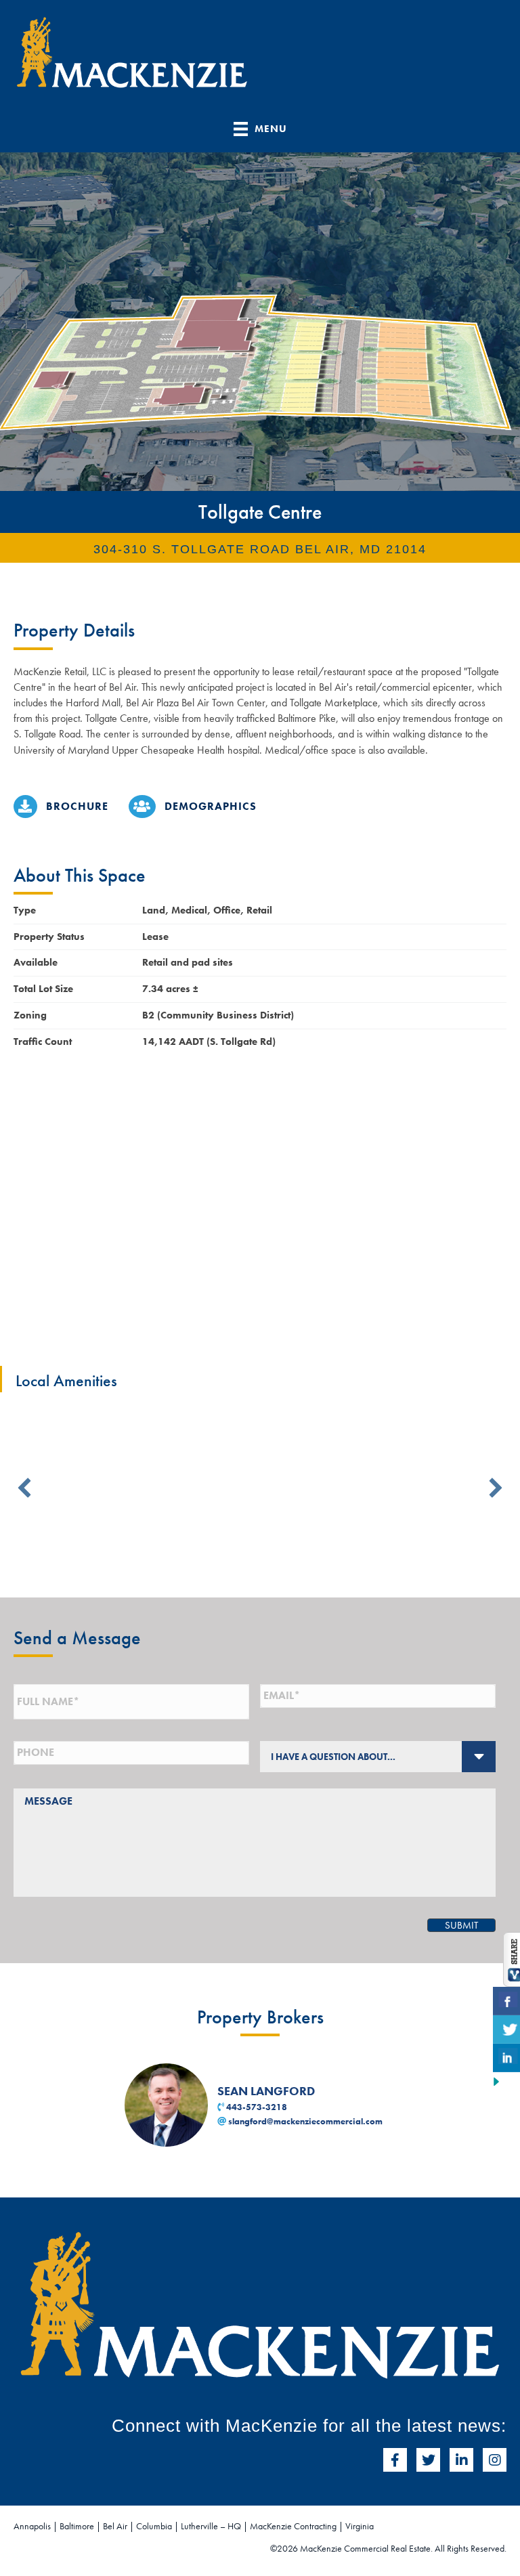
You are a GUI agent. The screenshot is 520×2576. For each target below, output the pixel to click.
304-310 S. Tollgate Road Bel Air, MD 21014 (260, 549)
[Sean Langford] (168, 2104)
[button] (24, 1488)
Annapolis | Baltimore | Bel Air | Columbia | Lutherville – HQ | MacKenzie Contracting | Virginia (194, 2526)
